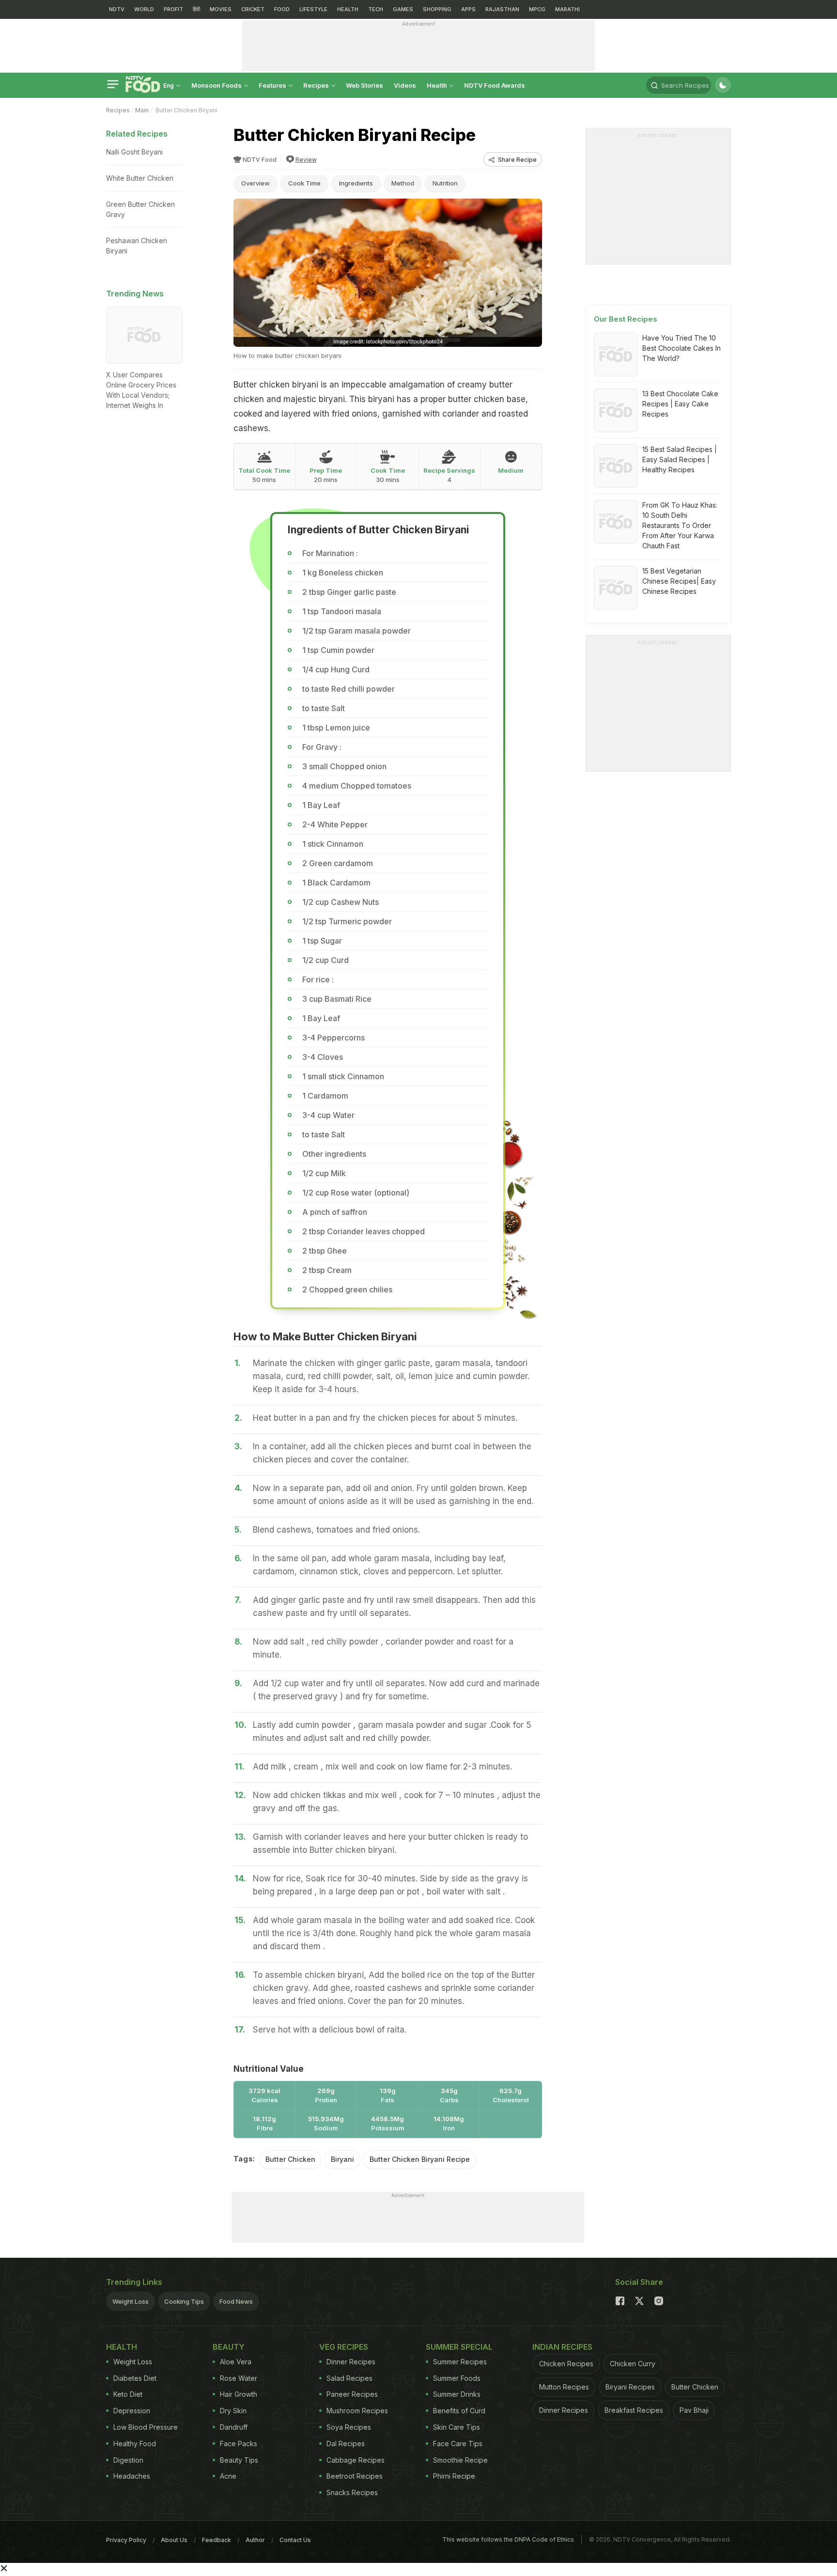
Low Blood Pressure (146, 2427)
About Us (174, 2540)
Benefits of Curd (459, 2411)
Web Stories (364, 85)
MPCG (537, 9)
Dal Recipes (346, 2444)
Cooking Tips (184, 2301)
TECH (376, 9)
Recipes (317, 85)
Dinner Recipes (351, 2362)
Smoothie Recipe (460, 2460)
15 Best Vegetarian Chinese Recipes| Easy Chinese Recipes (679, 581)
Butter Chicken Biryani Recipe (420, 2159)
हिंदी (196, 9)
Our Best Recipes (626, 319)
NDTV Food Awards (495, 85)
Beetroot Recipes (355, 2476)
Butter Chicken (290, 2159)
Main (142, 110)
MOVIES (221, 9)
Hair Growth (239, 2394)
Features (273, 85)
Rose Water (239, 2378)
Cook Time (304, 183)
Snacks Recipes (352, 2492)
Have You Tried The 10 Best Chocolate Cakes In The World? (682, 348)
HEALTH (348, 9)
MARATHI (567, 9)
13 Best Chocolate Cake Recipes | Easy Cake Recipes (680, 404)
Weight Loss (131, 2301)
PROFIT (173, 9)
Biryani (342, 2159)
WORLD (144, 9)
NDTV (117, 9)
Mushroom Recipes (357, 2411)
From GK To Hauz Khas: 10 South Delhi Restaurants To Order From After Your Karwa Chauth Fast (680, 525)
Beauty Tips (239, 2460)
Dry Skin (233, 2411)
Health (438, 85)
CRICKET (253, 9)
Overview (256, 183)
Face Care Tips (458, 2444)
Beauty (229, 2347)
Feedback (217, 2540)
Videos (405, 85)
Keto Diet (128, 2394)
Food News (236, 2301)
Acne (228, 2476)
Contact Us (295, 2540)
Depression (132, 2411)
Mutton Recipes (564, 2387)
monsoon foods (217, 85)
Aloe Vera (236, 2362)
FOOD (282, 9)
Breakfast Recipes (634, 2410)
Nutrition (445, 183)
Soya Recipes (349, 2427)
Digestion (128, 2460)
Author (255, 2540)
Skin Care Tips (457, 2427)
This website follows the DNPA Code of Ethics (508, 2539)
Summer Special (459, 2347)
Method (403, 183)
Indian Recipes (562, 2347)
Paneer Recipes (352, 2394)
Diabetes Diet (135, 2378)
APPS (468, 9)
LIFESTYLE (313, 9)
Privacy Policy (126, 2540)
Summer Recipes (460, 2362)
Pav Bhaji (694, 2410)
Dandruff (234, 2427)
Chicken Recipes (566, 2364)
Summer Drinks (457, 2394)
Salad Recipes (349, 2378)
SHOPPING (437, 9)
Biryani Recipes (630, 2387)
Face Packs (239, 2444)
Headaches (132, 2476)
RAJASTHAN (502, 9)
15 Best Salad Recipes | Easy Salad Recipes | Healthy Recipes (680, 459)
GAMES (403, 9)
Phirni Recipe (454, 2476)
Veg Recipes (344, 2347)
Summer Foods (457, 2378)
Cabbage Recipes (356, 2460)
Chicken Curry (633, 2364)
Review (306, 160)
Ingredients (356, 183)
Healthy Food (135, 2444)
